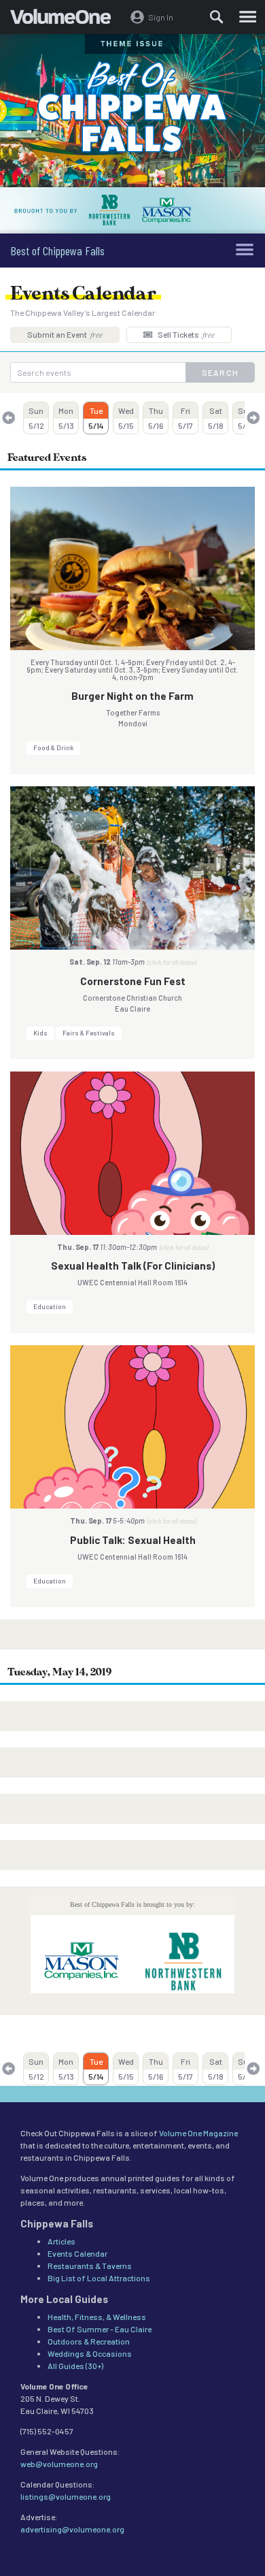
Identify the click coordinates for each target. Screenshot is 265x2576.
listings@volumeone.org (66, 2496)
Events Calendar (77, 2253)
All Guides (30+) (75, 2366)
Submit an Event (65, 334)
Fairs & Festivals (89, 1033)
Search (220, 372)
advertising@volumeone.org (72, 2529)
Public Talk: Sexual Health (133, 1540)
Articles (61, 2241)
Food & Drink (53, 747)
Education (50, 1306)
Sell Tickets (185, 334)
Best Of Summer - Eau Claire (100, 2329)
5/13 (66, 418)
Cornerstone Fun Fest (133, 981)
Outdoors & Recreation (89, 2341)
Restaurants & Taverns (90, 2266)
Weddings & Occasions (90, 2353)
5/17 (185, 418)
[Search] (217, 17)
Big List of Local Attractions (99, 2278)
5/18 (216, 418)
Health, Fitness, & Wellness (97, 2317)
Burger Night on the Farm (132, 696)
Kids (40, 1033)
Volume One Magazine (198, 2133)
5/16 (156, 418)
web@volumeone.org (59, 2464)
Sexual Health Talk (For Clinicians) (133, 1266)
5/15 (126, 418)
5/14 (96, 418)
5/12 (36, 418)
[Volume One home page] (66, 20)
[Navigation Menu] (248, 17)
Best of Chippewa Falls (57, 251)
